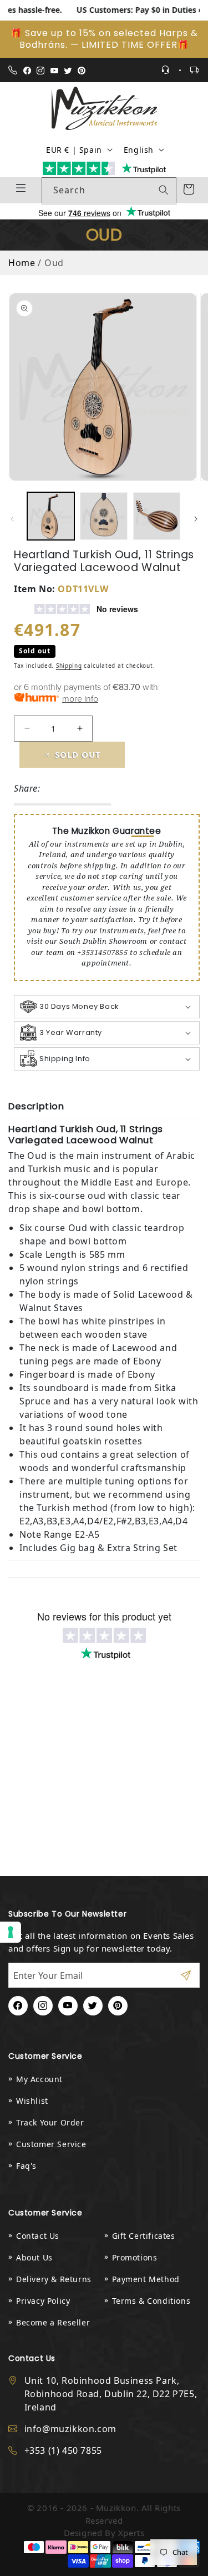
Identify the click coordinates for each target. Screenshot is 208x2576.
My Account (39, 2079)
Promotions (135, 2257)
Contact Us (38, 2236)
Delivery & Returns (54, 2279)
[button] (107, 1007)
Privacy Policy (43, 2301)
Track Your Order (50, 2122)
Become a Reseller (53, 2322)
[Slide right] (196, 519)
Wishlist (32, 2101)
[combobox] (109, 190)
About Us (34, 2257)
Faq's (26, 2166)
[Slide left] (12, 519)
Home (22, 263)
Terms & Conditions (151, 2301)
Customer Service (51, 2144)
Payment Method (146, 2279)
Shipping (69, 666)
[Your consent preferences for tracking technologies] (11, 1932)
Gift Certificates (144, 2236)
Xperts (131, 2533)
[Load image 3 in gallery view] (157, 516)
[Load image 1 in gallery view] (51, 516)
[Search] (164, 190)
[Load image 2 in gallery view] (103, 516)
